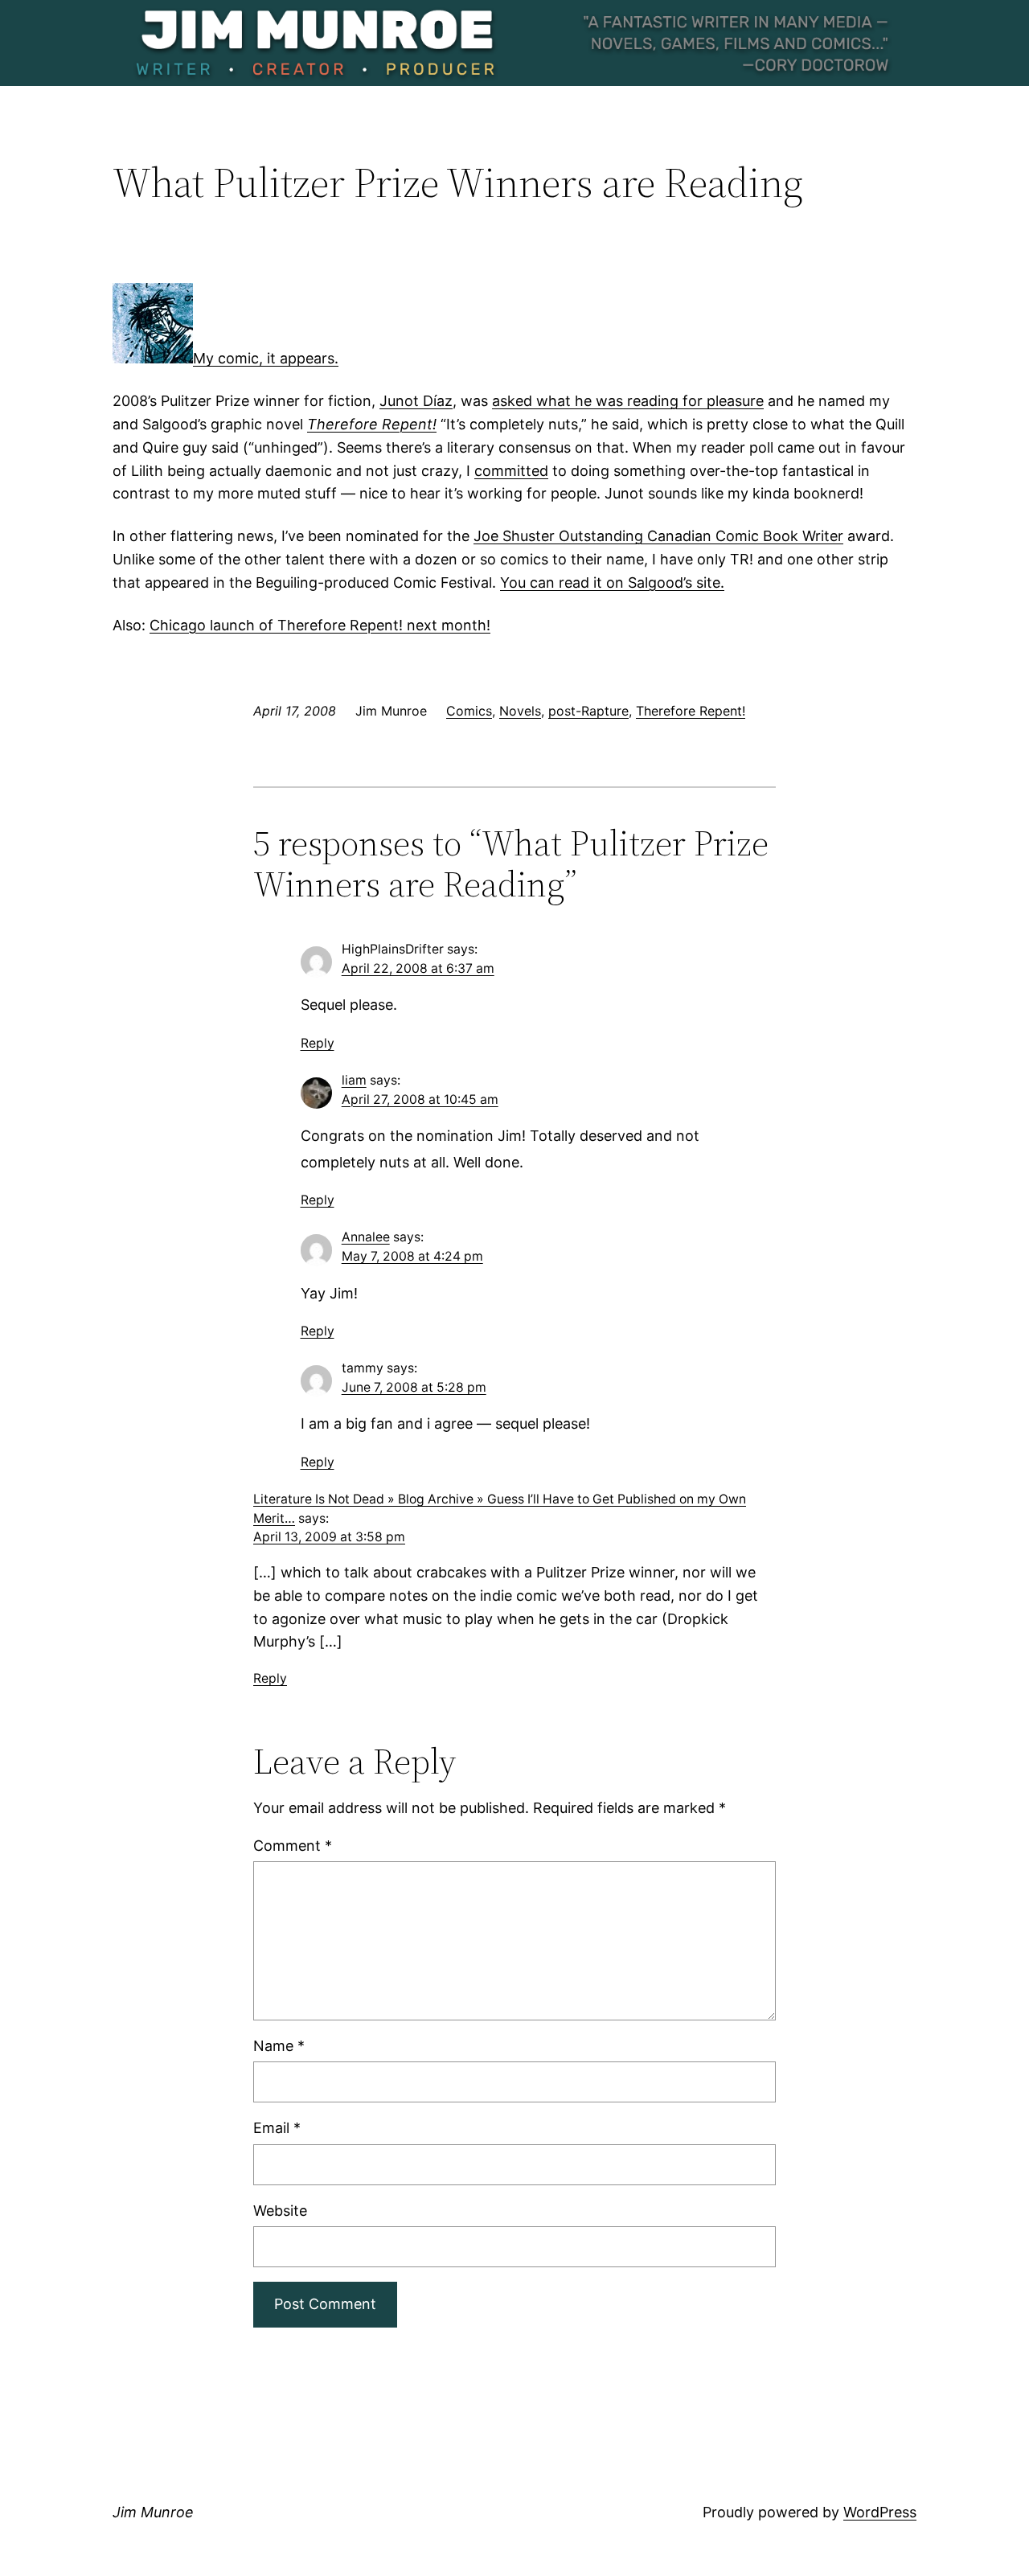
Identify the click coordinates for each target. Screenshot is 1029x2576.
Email (277, 2128)
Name (279, 2046)
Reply (318, 1043)
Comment (293, 1846)
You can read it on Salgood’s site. (612, 582)
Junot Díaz (416, 401)
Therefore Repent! (691, 711)
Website (280, 2211)
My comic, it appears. (266, 358)
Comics (469, 711)
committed (511, 471)
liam (354, 1080)
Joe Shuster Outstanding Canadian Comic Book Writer (658, 536)
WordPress (880, 2512)
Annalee (366, 1237)
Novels (520, 711)
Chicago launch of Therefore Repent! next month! (320, 625)
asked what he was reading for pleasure (628, 401)
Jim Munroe (153, 2512)
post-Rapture (588, 711)
